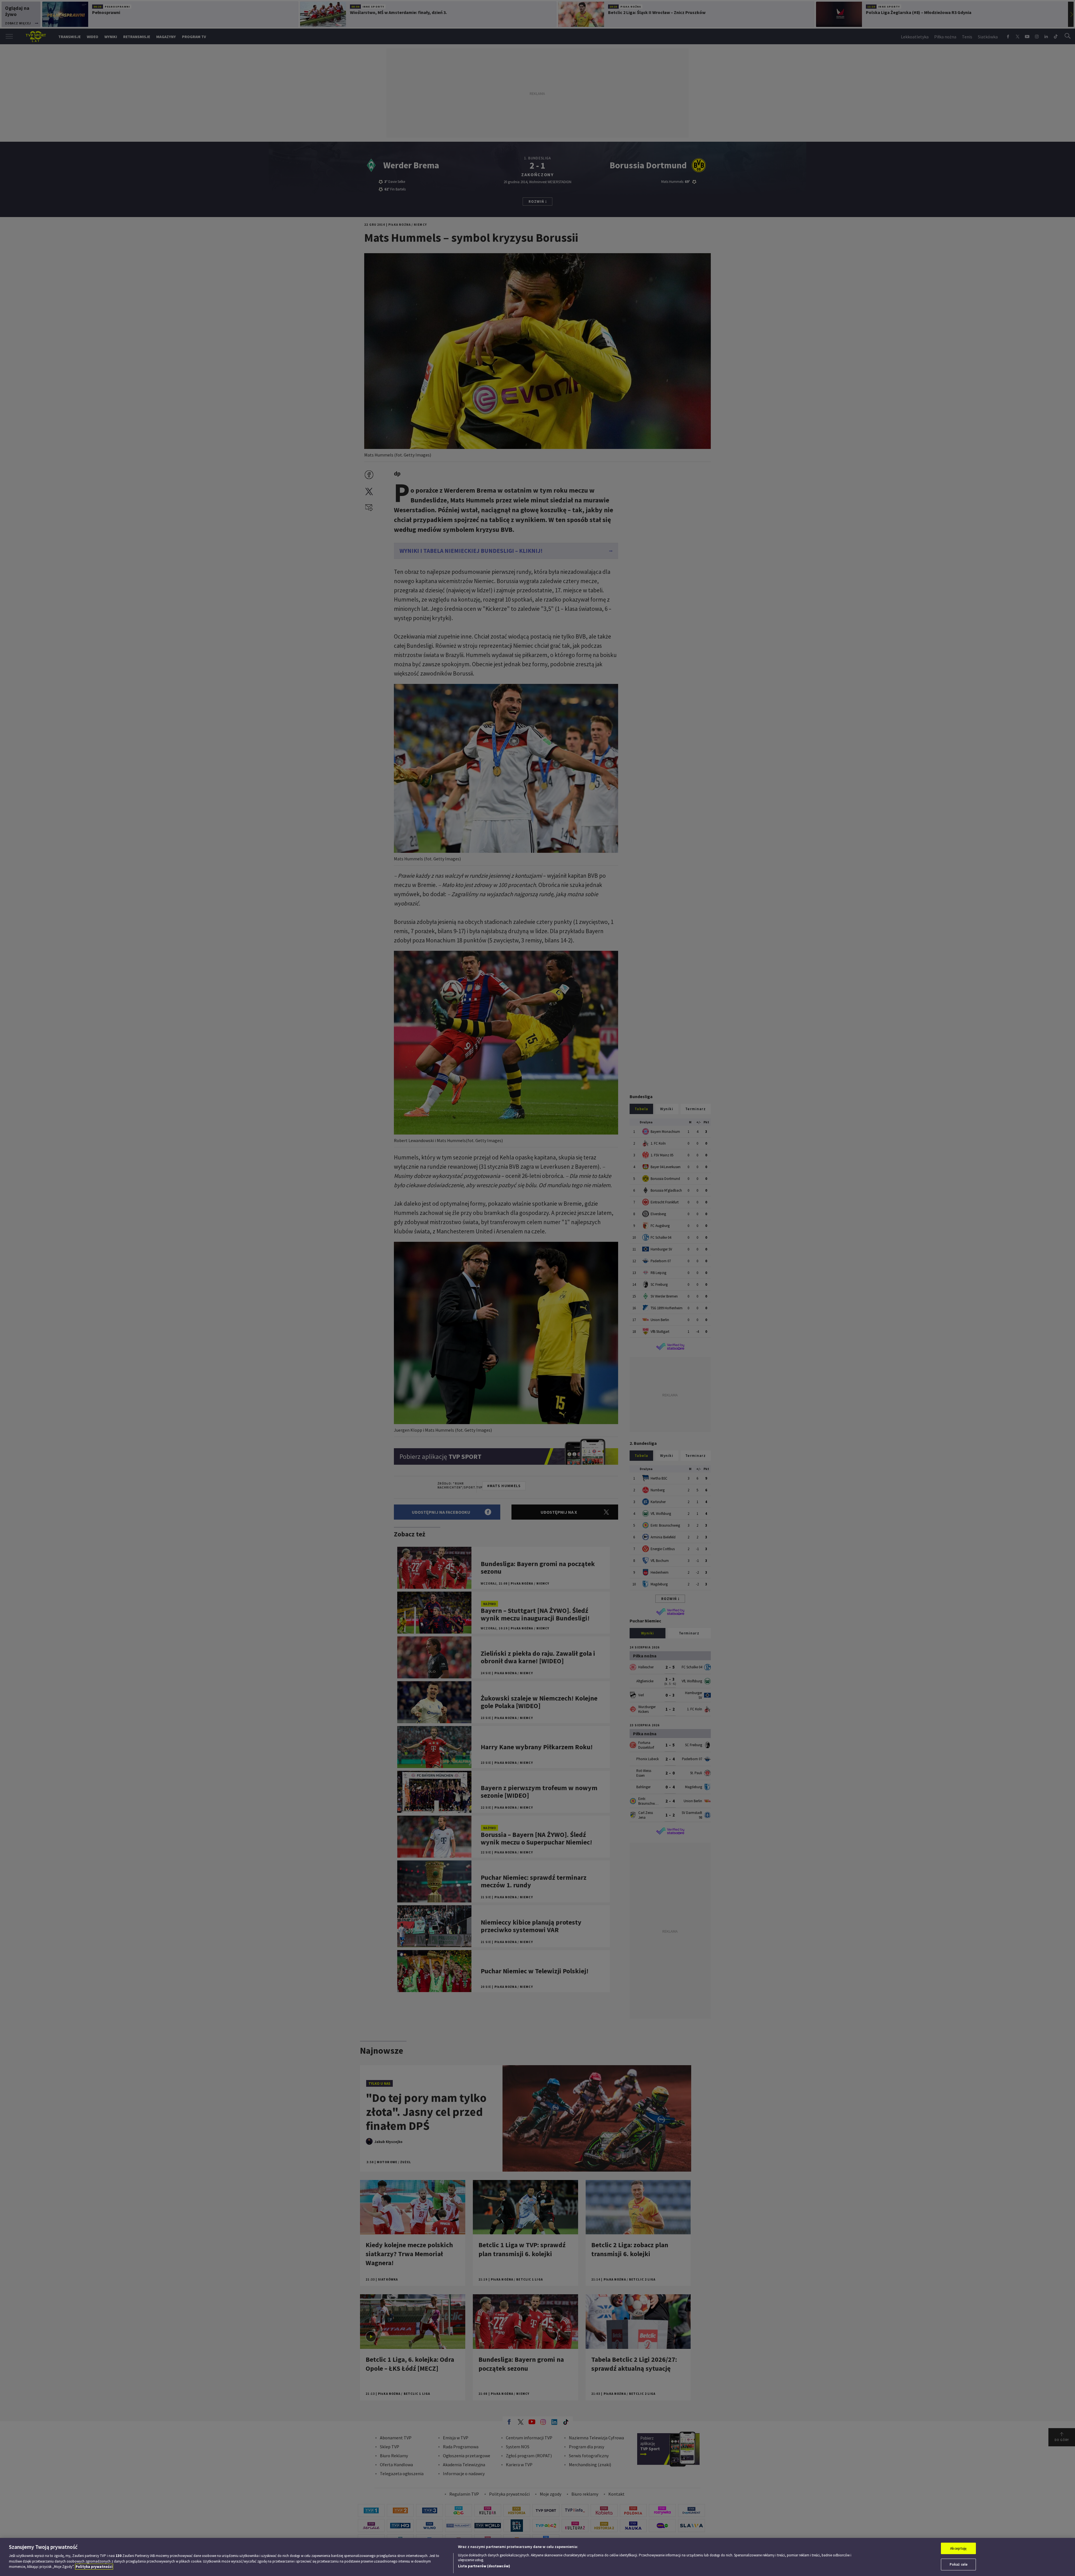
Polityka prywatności (94, 2567)
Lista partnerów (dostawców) (484, 2566)
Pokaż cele (959, 2564)
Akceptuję (958, 2548)
